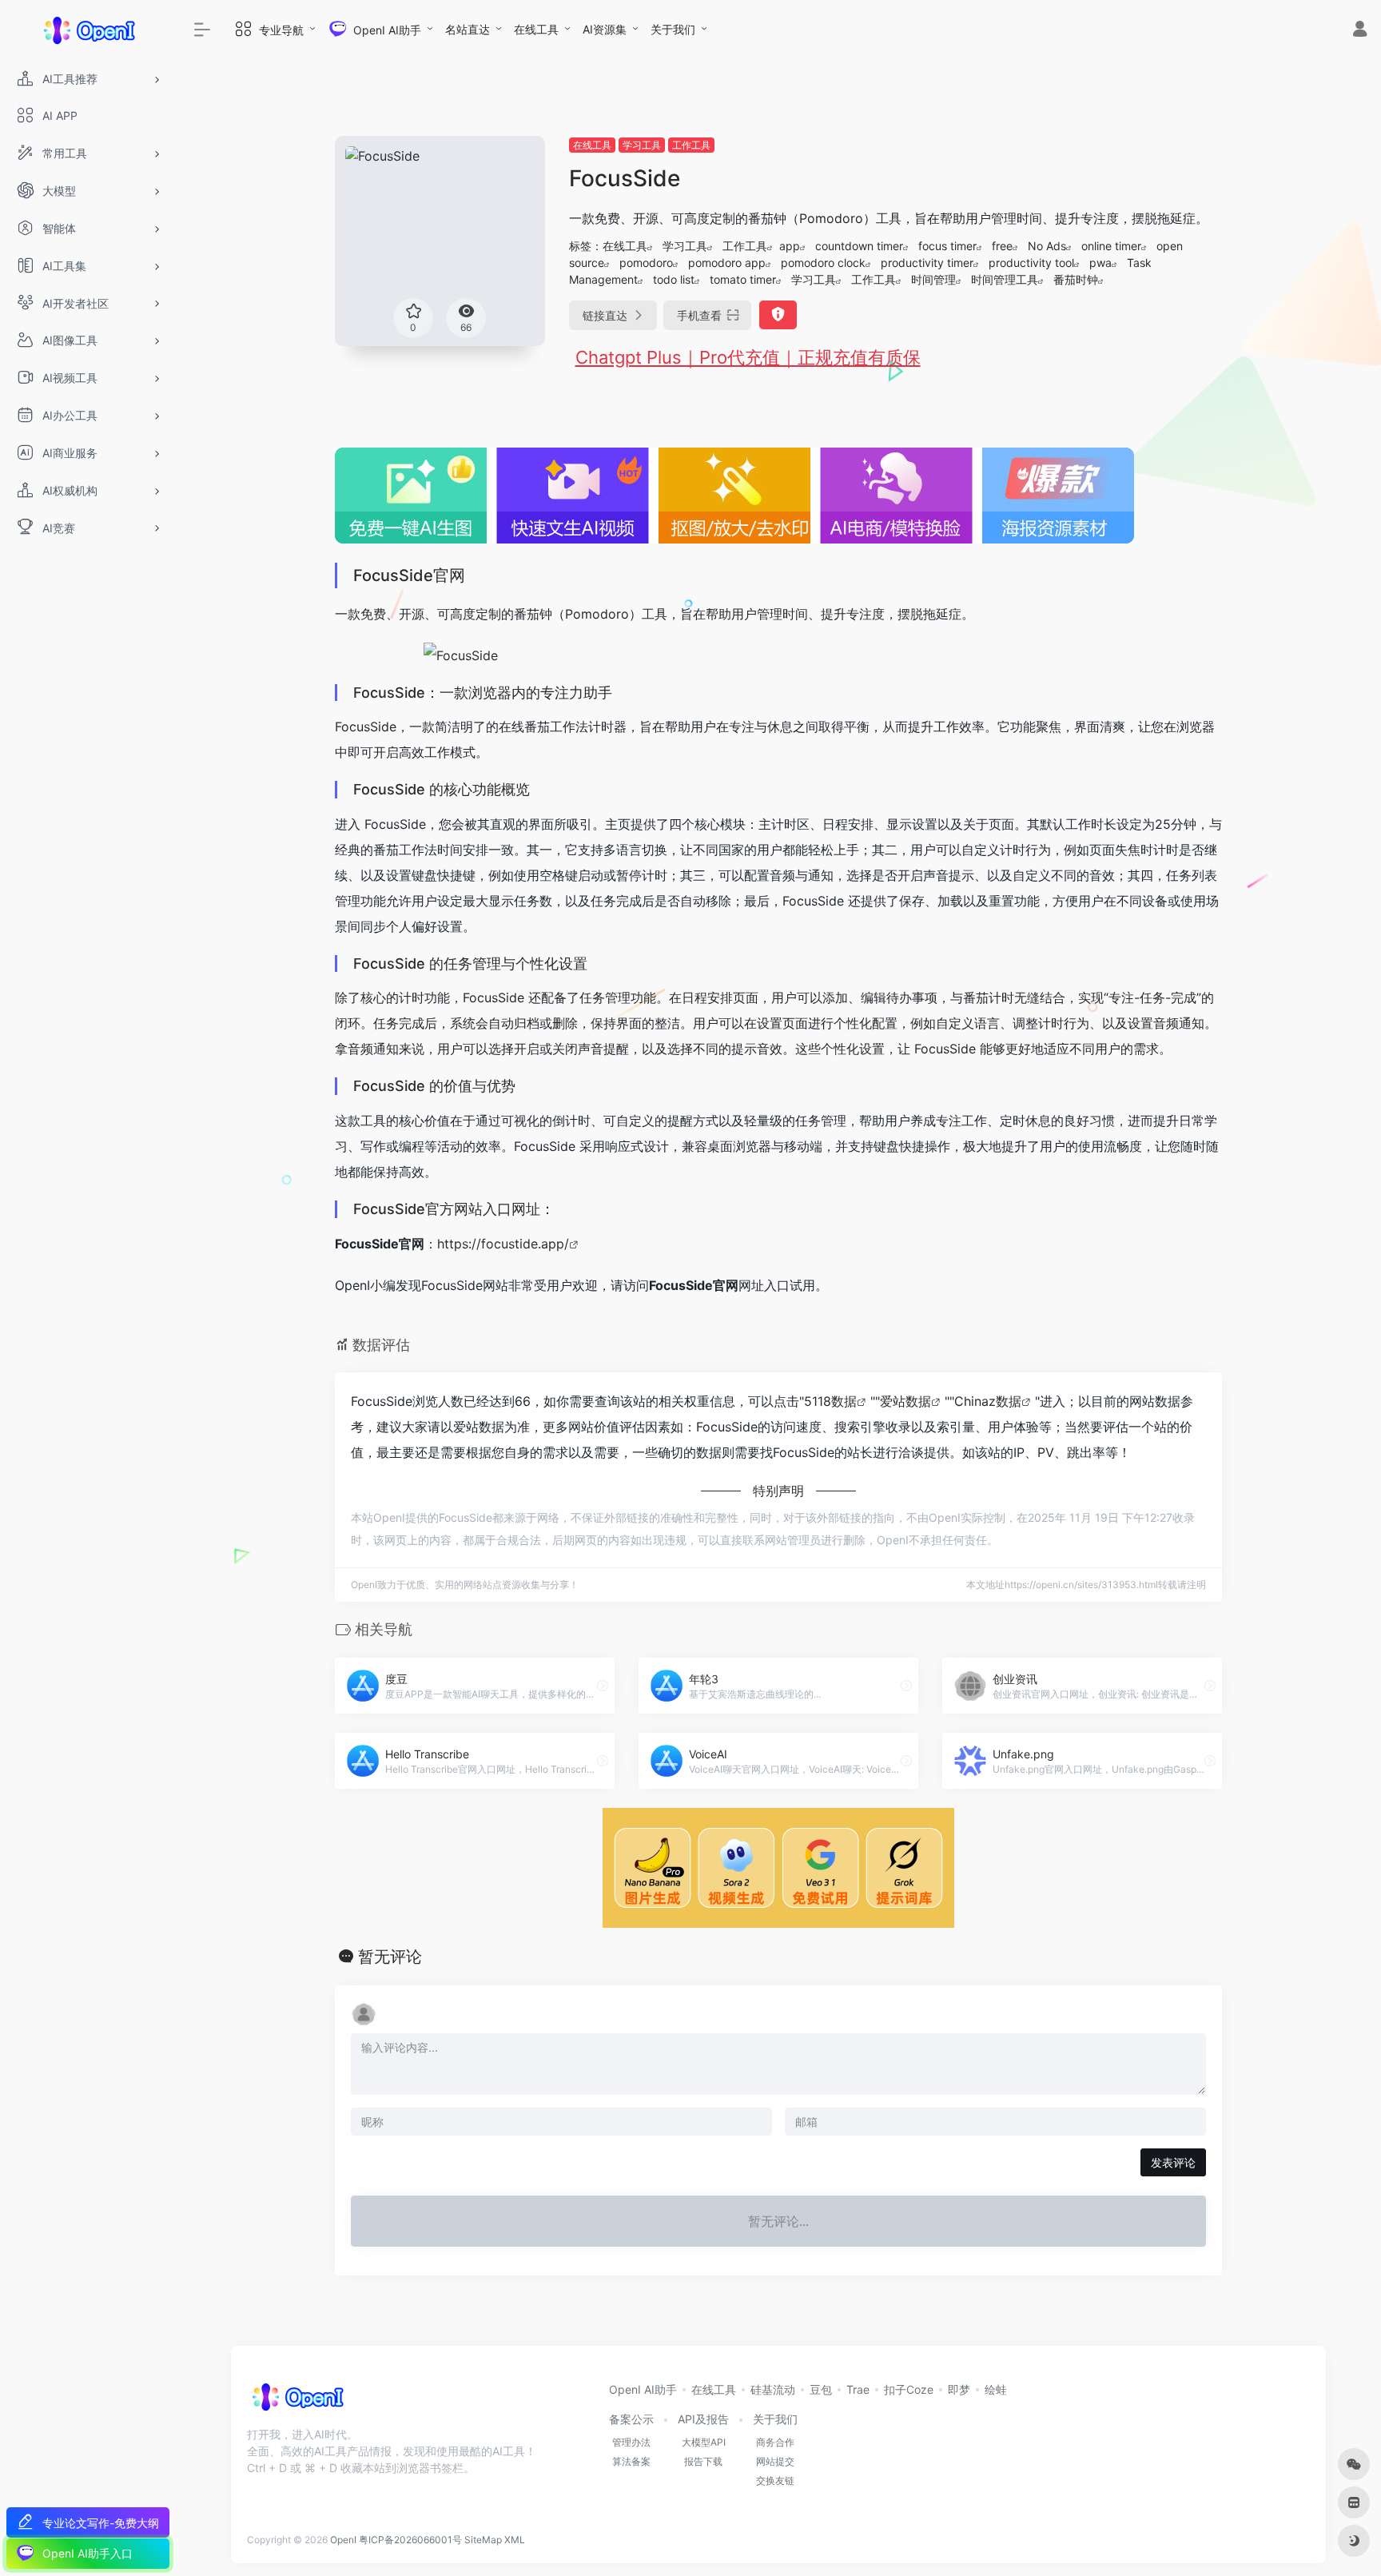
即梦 (959, 2389)
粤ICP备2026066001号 (410, 2540)
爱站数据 (905, 1401)
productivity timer (927, 263)
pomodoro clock (823, 263)
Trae (858, 2389)
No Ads (1047, 246)
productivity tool (1031, 263)
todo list (674, 279)
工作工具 (691, 145)
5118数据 (830, 1401)
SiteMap (483, 2540)
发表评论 (1173, 2162)
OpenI (343, 2540)
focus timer (947, 246)
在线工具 (536, 29)
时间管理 (933, 279)
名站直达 (468, 29)
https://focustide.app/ (503, 1244)
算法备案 (631, 2461)
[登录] (1360, 31)
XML (515, 2540)
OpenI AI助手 (643, 2389)
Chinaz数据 (988, 1401)
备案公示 (631, 2419)
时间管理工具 (1005, 279)
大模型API (704, 2442)
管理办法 (631, 2442)
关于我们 (673, 29)
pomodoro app (727, 263)
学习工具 (642, 145)
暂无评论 (390, 1957)
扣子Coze (909, 2389)
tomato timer (743, 279)
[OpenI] (297, 2402)
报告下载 (703, 2461)
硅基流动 (773, 2389)
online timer (1111, 246)
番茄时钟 (1076, 279)
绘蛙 (996, 2389)
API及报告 (703, 2419)
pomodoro (646, 263)
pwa (1100, 263)
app (790, 246)
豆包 (821, 2389)
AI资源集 (605, 29)
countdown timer (859, 246)
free (1002, 246)
